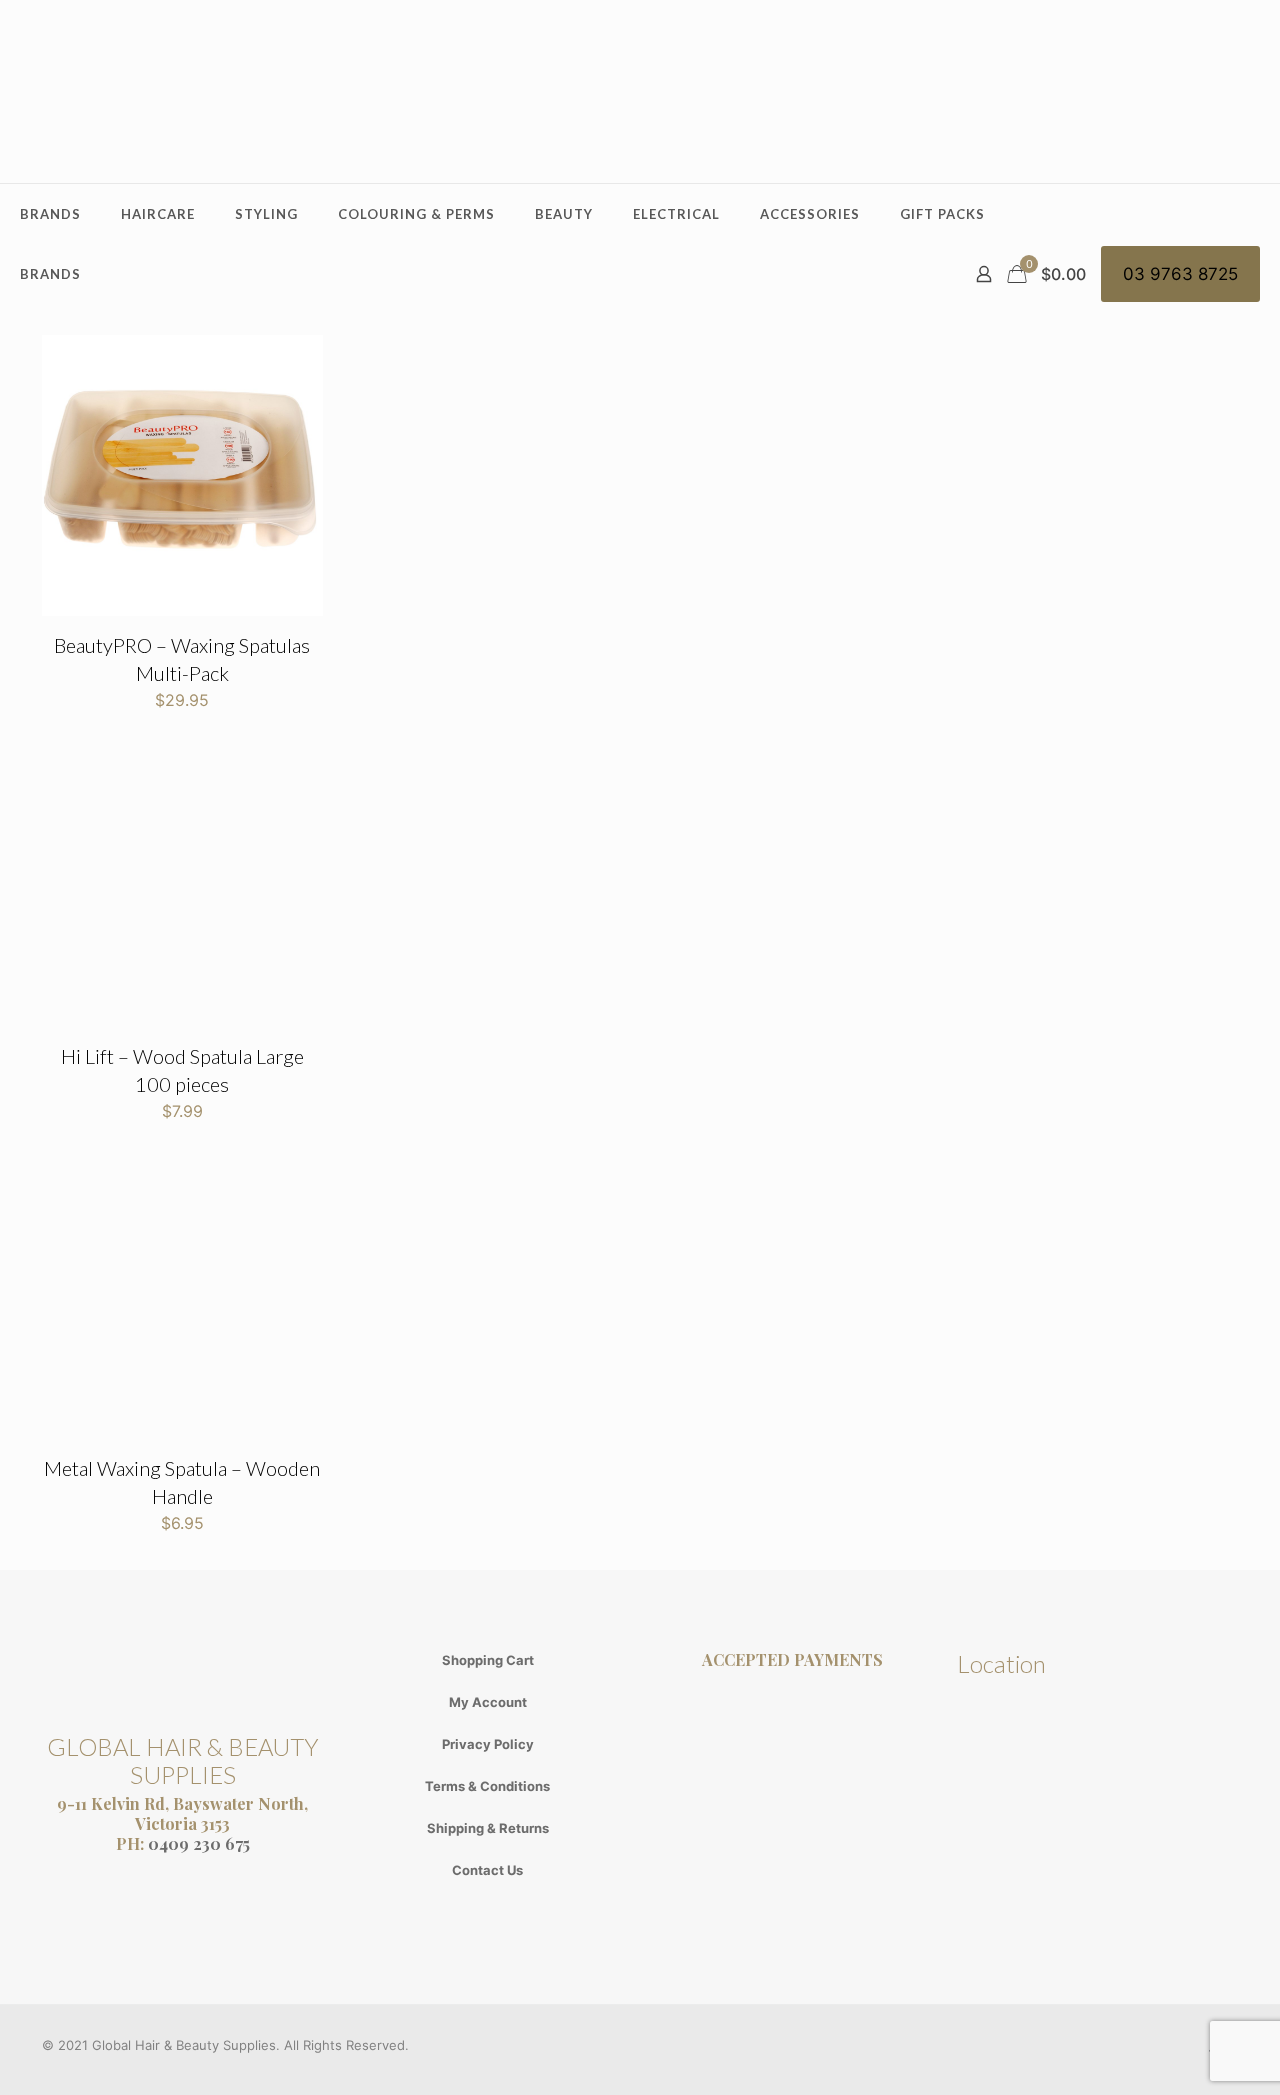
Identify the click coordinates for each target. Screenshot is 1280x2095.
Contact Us (487, 1870)
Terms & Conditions (487, 1786)
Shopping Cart (488, 1660)
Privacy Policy (488, 1744)
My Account (488, 1702)
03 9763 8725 (1180, 274)
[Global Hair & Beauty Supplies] (640, 91)
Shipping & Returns (488, 1828)
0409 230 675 (199, 1843)
